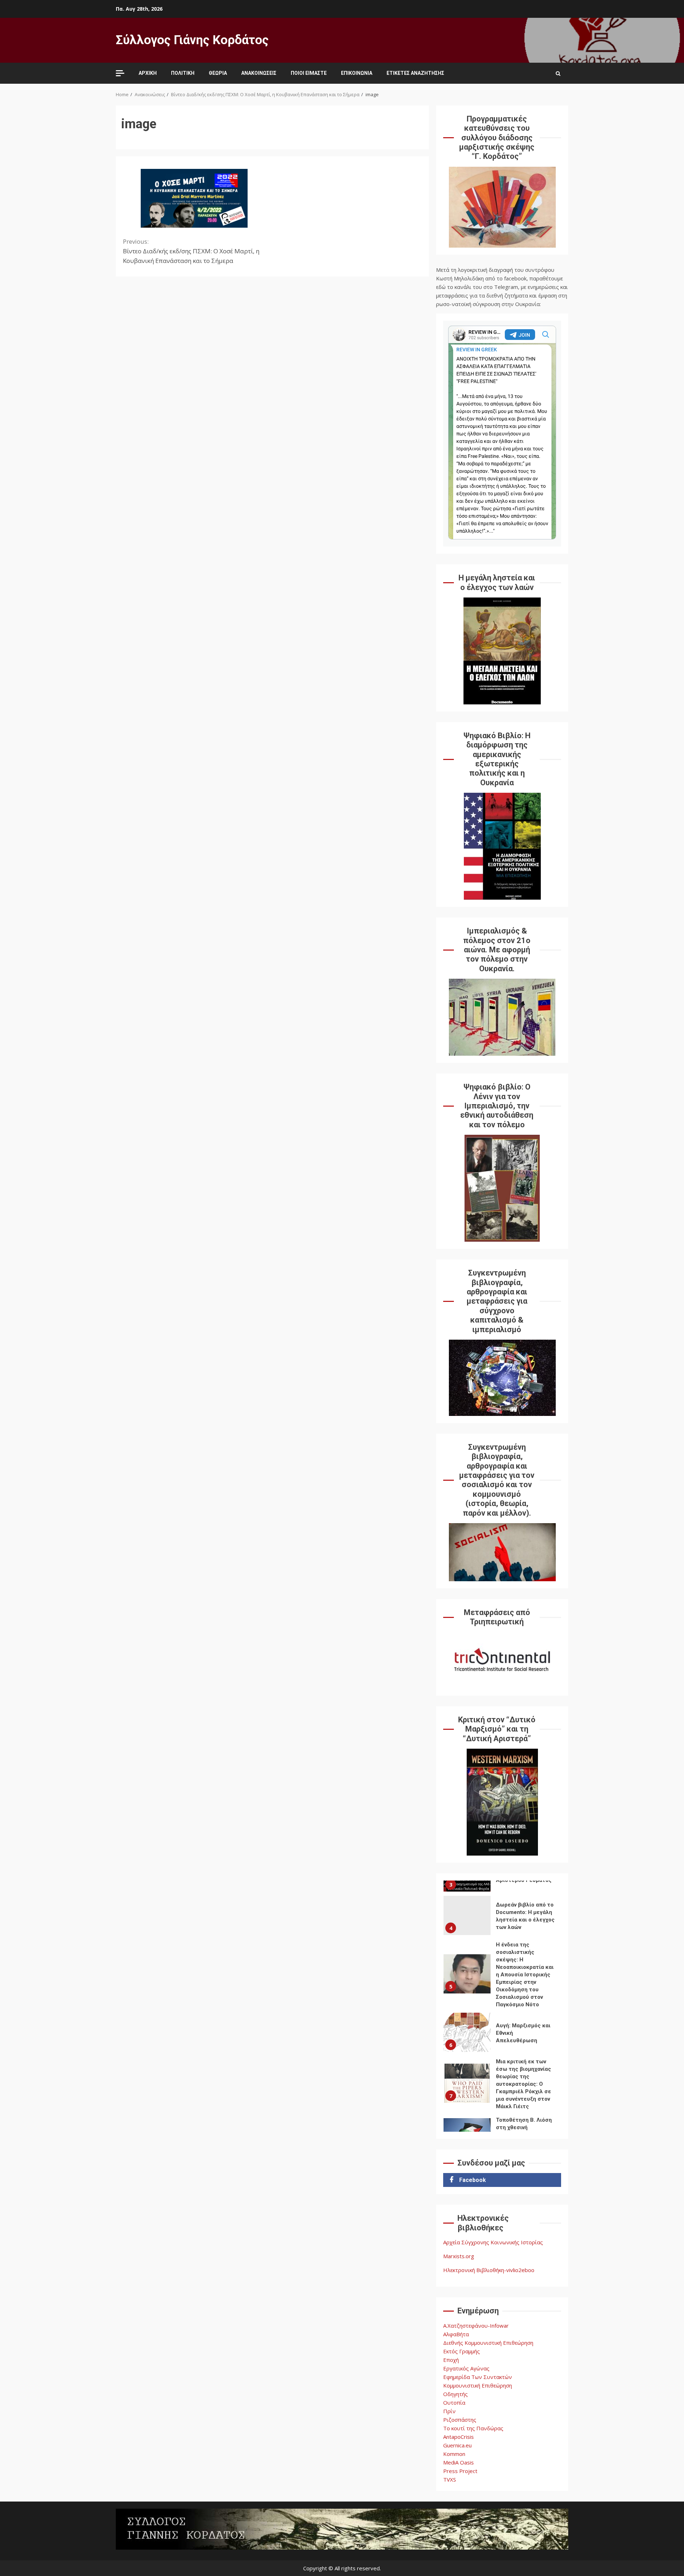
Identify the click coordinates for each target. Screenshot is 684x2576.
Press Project (460, 2471)
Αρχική (148, 73)
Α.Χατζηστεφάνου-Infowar (476, 2326)
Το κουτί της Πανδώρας (473, 2428)
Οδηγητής (455, 2394)
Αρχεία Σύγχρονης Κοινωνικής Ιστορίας (493, 2242)
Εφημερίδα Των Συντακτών (478, 2377)
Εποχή (451, 2360)
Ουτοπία (454, 2402)
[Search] (558, 73)
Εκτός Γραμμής (462, 2351)
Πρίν (449, 2411)
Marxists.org (459, 2256)
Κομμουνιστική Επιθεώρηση (478, 2385)
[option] (502, 1917)
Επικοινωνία (357, 73)
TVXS (450, 2479)
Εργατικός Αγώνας (466, 2368)
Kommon (454, 2454)
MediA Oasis (458, 2462)
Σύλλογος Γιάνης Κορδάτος (192, 40)
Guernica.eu (457, 2445)
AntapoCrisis (458, 2437)
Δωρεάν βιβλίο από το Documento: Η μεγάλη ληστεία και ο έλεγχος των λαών (467, 1915)
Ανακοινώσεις (259, 73)
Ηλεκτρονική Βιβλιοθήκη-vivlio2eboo (489, 2270)
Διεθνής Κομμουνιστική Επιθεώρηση (488, 2343)
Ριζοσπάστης (460, 2420)
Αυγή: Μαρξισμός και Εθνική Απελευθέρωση (467, 2032)
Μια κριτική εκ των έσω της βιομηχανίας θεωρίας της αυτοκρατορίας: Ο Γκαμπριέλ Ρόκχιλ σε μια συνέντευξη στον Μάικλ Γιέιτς (467, 2083)
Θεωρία (218, 73)
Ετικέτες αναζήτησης (415, 73)
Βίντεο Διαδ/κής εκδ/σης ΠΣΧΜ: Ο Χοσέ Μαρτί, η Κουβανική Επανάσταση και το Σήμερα (191, 251)
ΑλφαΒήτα (456, 2334)
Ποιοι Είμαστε (309, 73)
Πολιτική (183, 73)
